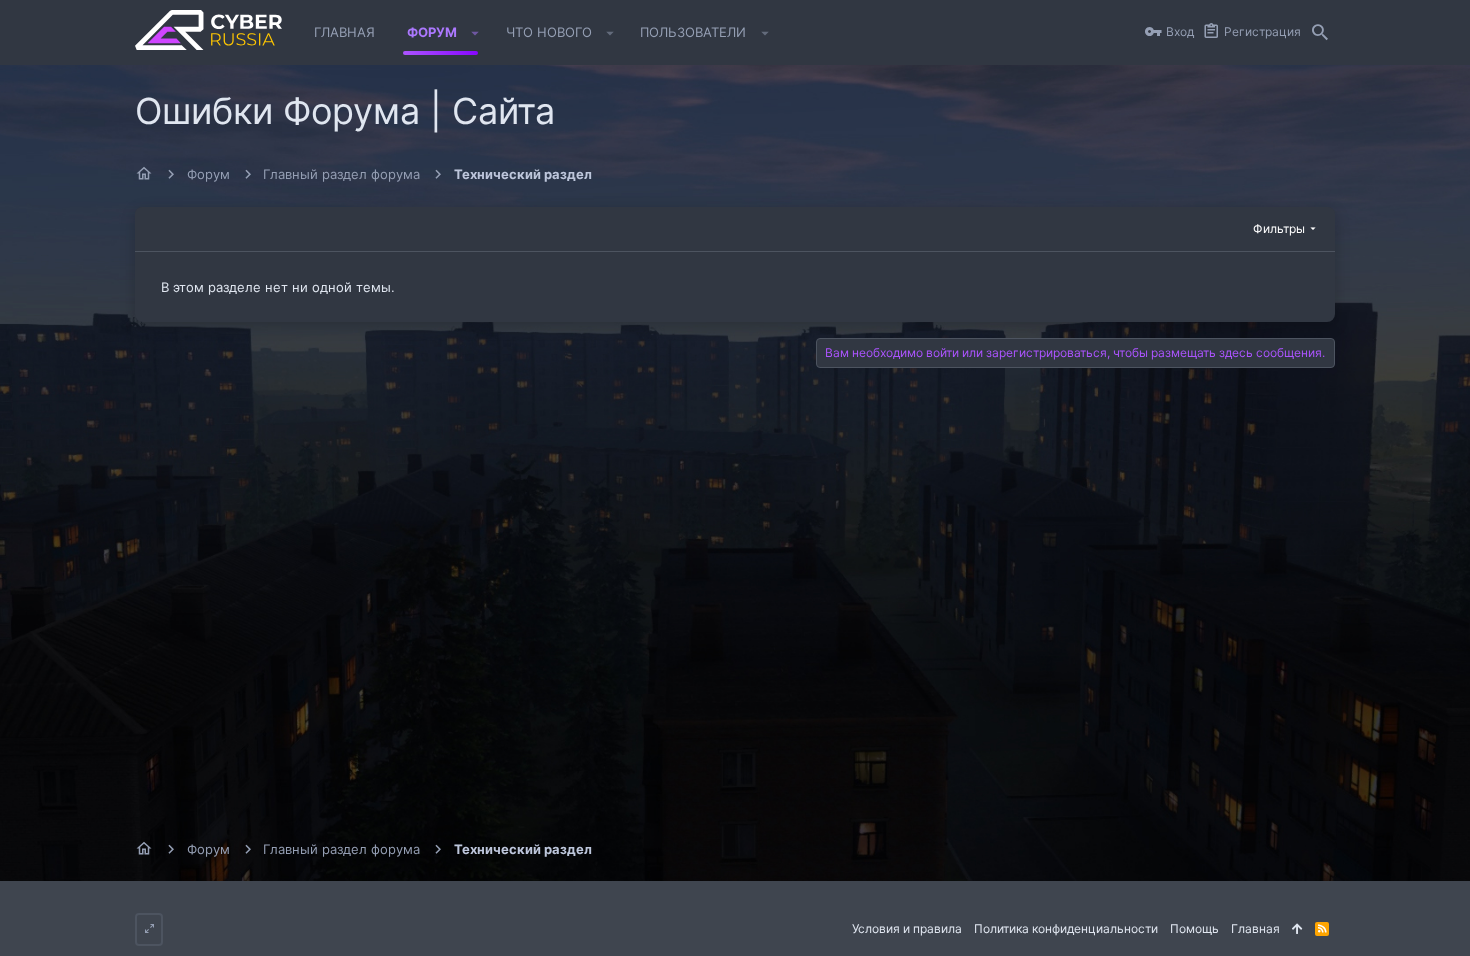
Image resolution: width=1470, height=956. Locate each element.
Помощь (1194, 928)
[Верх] (1297, 929)
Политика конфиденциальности (1066, 928)
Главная (1255, 928)
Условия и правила (907, 928)
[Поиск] (1320, 33)
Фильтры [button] (1279, 228)
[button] (475, 33)
